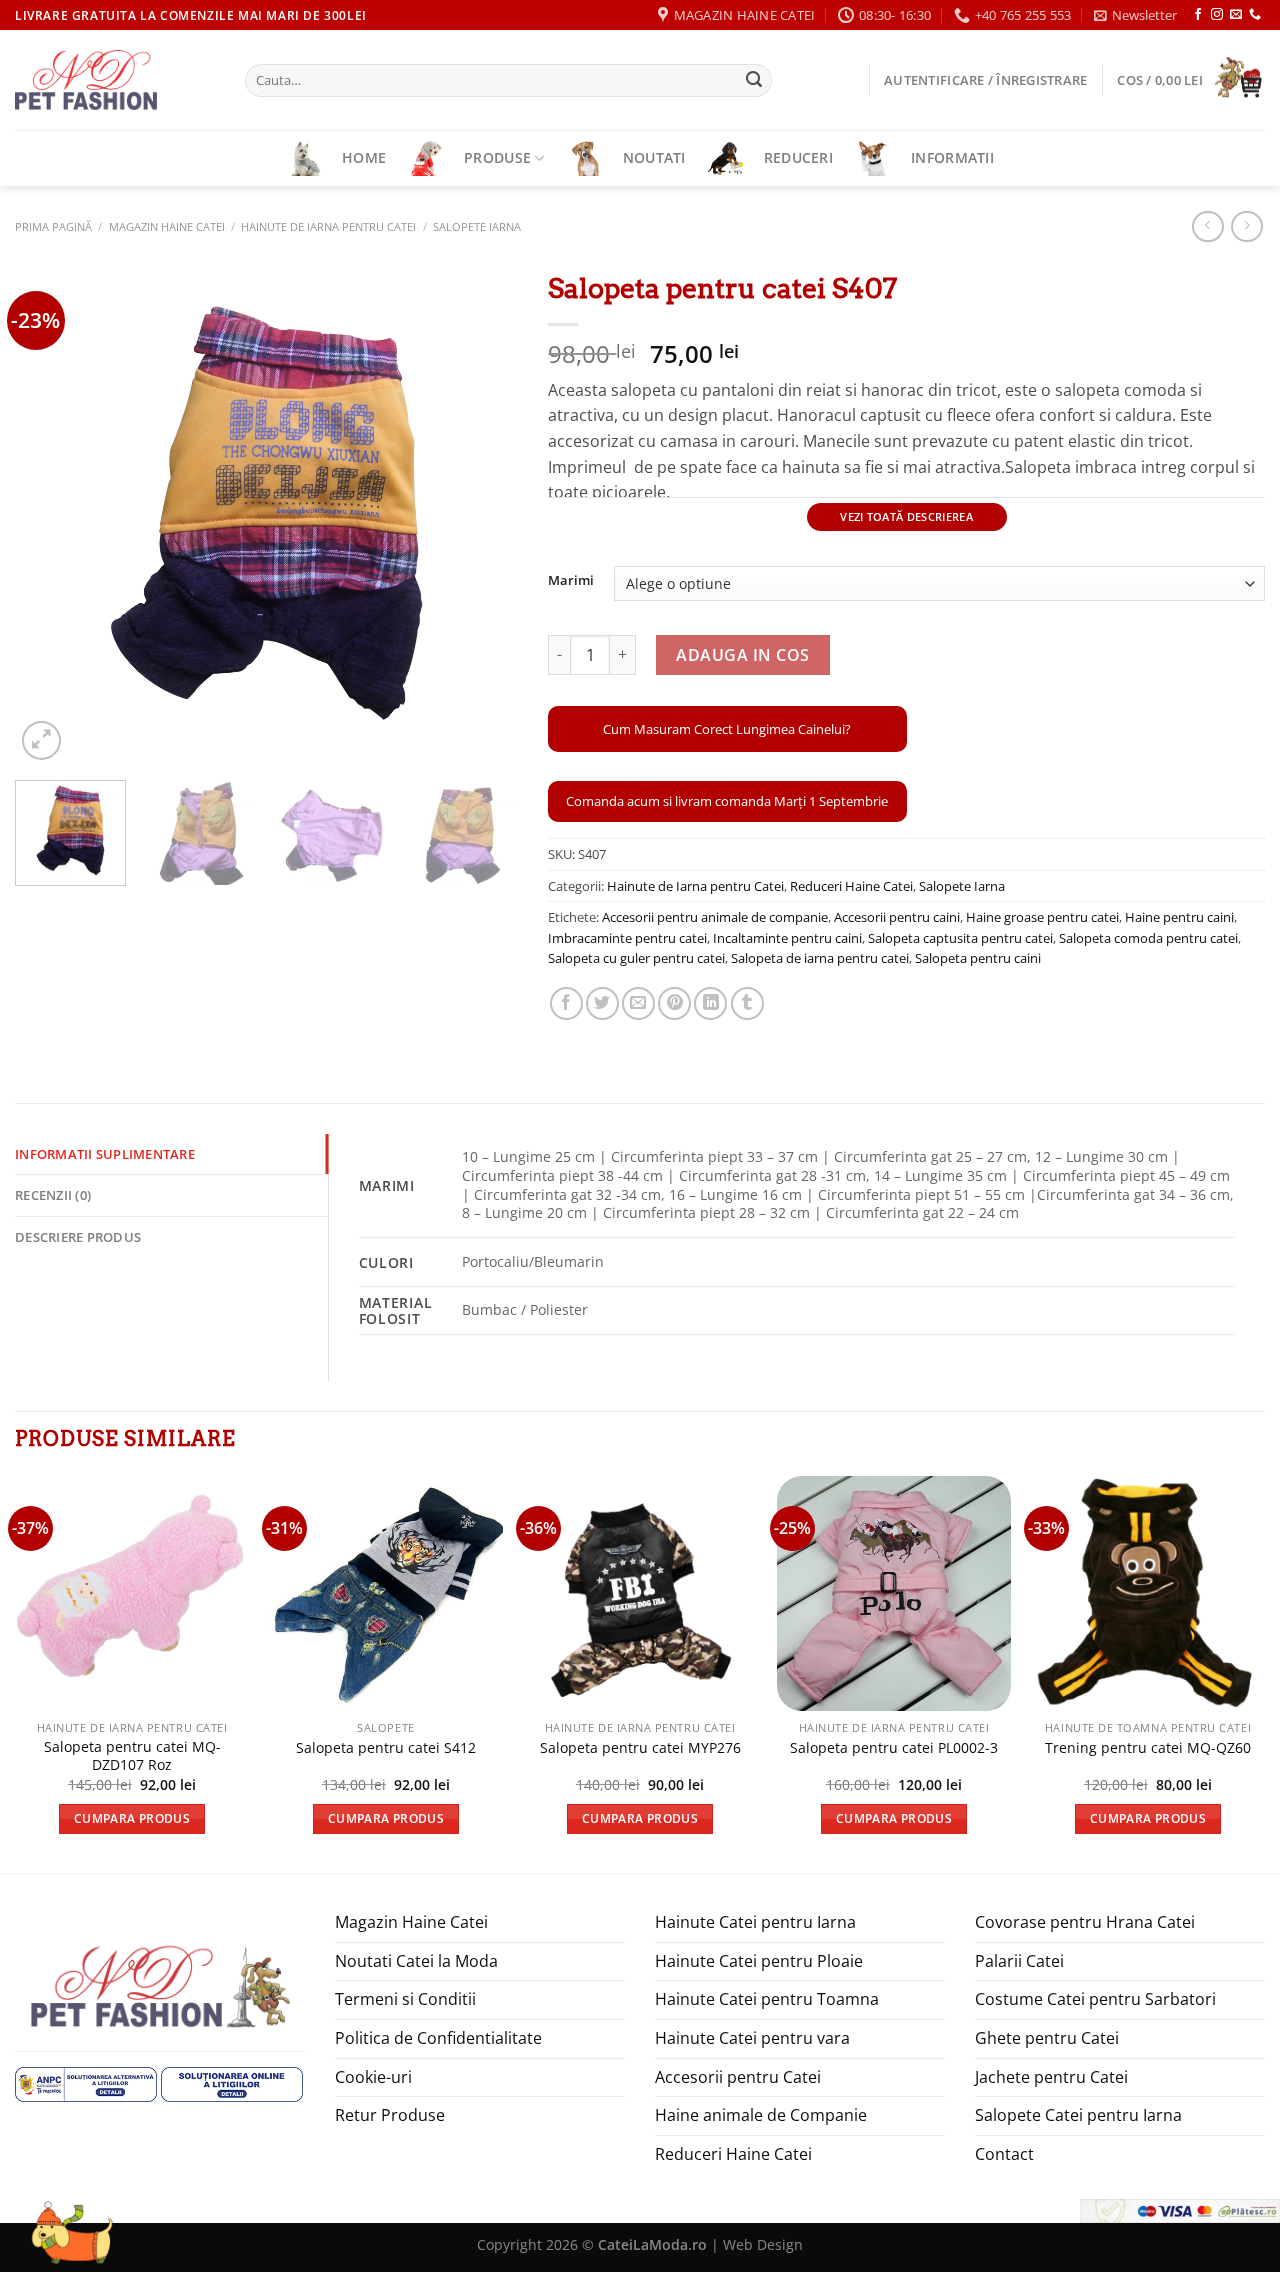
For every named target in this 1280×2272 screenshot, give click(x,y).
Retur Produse (390, 2115)
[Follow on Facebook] (1198, 15)
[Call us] (1255, 15)
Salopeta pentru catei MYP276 (640, 1748)
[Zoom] (41, 740)
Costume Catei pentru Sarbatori (1095, 1999)
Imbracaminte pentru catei (627, 938)
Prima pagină (53, 226)
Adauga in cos (742, 655)
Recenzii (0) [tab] (53, 1195)
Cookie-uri (373, 2077)
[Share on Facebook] (566, 1003)
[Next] (483, 513)
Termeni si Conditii (405, 1999)
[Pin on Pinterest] (674, 1003)
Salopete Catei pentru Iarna (1078, 2115)
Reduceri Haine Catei (851, 886)
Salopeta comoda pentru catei (1148, 938)
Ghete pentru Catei (1047, 2038)
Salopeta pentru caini (978, 958)
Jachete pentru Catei (1051, 2077)
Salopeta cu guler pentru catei (636, 958)
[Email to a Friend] (638, 1003)
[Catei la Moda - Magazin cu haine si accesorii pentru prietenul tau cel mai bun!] (115, 80)
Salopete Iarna (477, 226)
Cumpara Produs (132, 1818)
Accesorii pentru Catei (738, 2077)
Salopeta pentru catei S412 (386, 1748)
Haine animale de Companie (761, 2115)
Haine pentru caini (1179, 917)
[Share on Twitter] (602, 1003)
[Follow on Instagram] (1217, 15)
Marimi (571, 581)
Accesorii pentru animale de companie (715, 917)
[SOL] (232, 2082)
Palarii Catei (1019, 1961)
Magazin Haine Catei (167, 226)
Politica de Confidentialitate (438, 2038)
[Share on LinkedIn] (710, 1003)
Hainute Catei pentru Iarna (755, 1922)
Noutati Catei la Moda (416, 1961)
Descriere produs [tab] (78, 1237)
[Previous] (50, 513)
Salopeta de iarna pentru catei (820, 958)
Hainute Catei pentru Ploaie (759, 1961)
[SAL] (86, 2082)
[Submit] (754, 81)
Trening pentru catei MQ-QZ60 (1148, 1748)
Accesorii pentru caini (897, 917)
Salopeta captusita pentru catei (960, 938)
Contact (1004, 2154)
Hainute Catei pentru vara (752, 2038)
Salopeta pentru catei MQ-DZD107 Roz (132, 1756)
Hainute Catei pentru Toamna (767, 1999)
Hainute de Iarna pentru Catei (328, 226)
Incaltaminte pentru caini (787, 938)
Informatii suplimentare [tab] (105, 1154)
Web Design (763, 2244)
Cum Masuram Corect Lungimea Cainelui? (727, 729)
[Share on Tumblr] (747, 1003)
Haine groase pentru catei (1042, 917)
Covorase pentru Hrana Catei (1085, 1922)
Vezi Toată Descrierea (906, 516)
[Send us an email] (1236, 15)
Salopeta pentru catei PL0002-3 (894, 1748)
